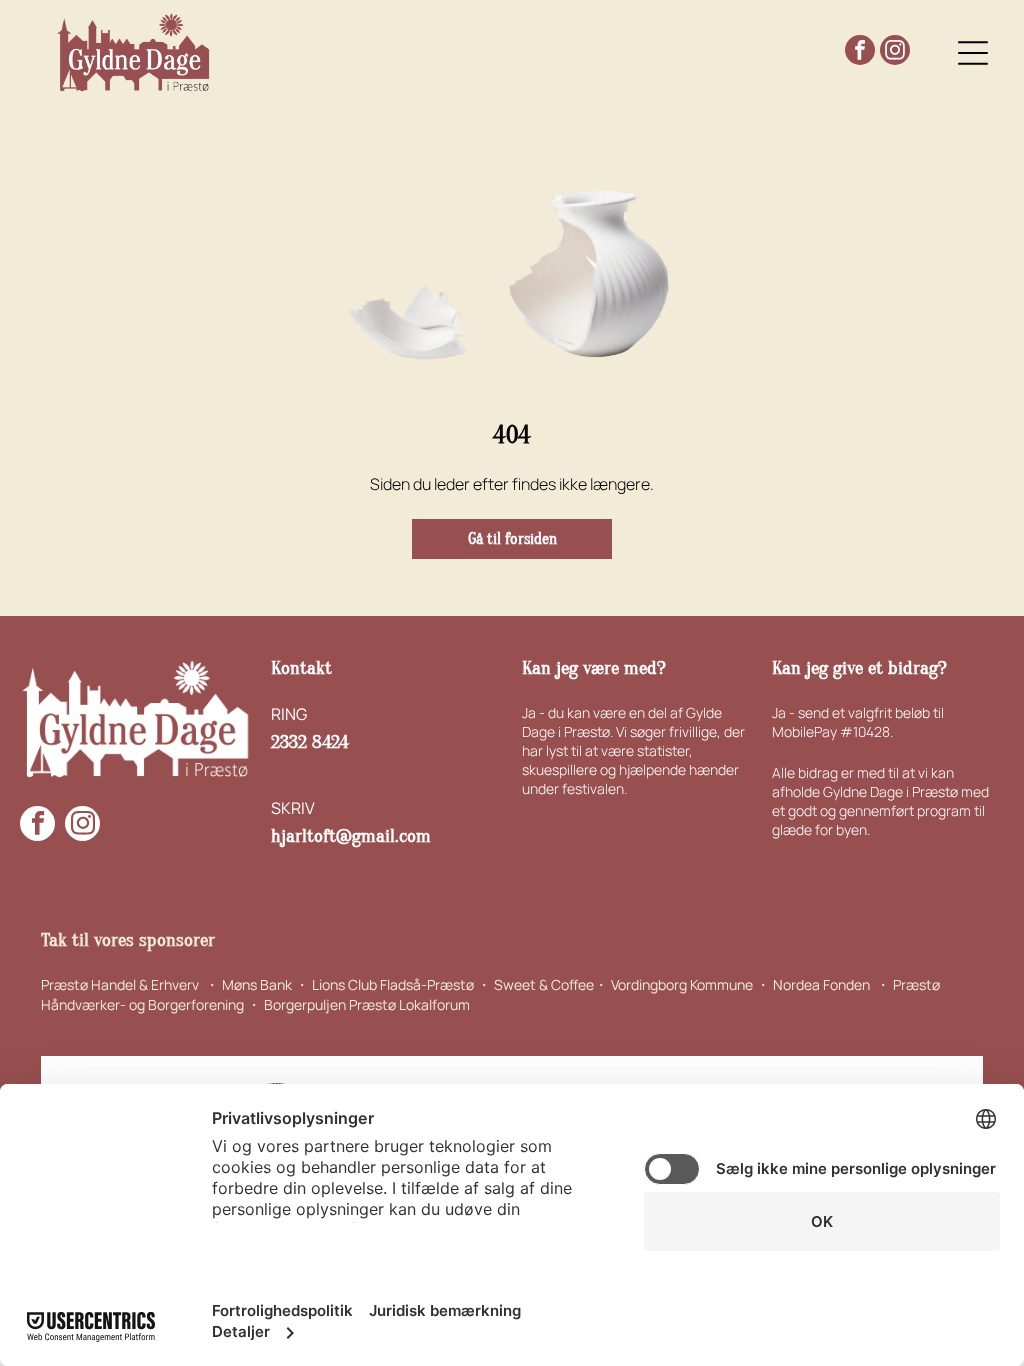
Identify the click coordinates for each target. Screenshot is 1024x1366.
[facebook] (860, 52)
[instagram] (895, 52)
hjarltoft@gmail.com (351, 836)
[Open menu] (973, 53)
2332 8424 (310, 742)
